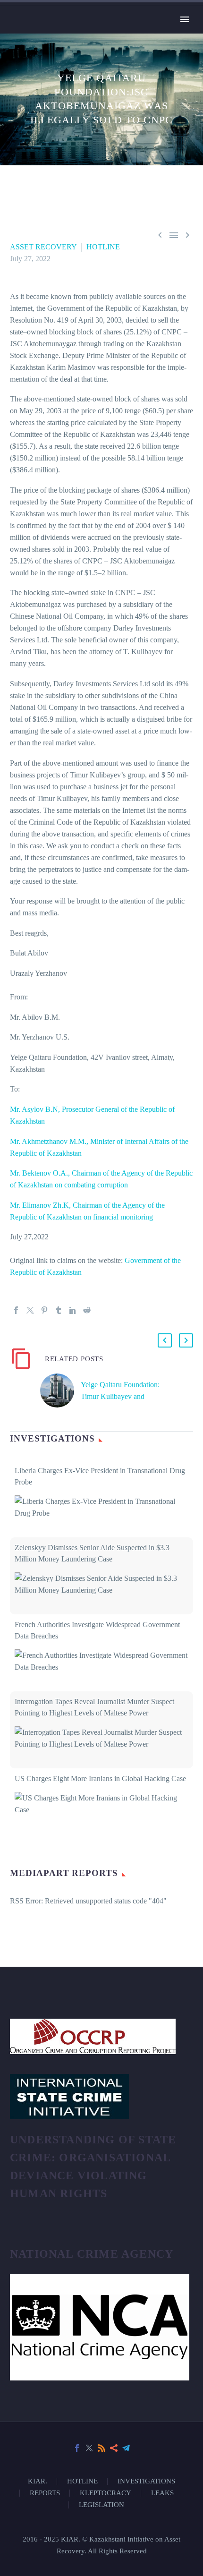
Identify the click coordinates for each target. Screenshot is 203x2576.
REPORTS (45, 2493)
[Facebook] (16, 1310)
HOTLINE (103, 247)
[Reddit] (87, 1310)
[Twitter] (30, 1310)
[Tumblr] (59, 1310)
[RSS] (101, 2448)
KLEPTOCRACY (106, 2493)
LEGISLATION (101, 2505)
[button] (165, 1340)
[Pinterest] (44, 1310)
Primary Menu (185, 19)
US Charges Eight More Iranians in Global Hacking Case (100, 1778)
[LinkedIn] (73, 1310)
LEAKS (162, 2493)
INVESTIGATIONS (146, 2481)
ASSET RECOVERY (43, 247)
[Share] (114, 2448)
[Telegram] (126, 2448)
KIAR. (38, 2481)
